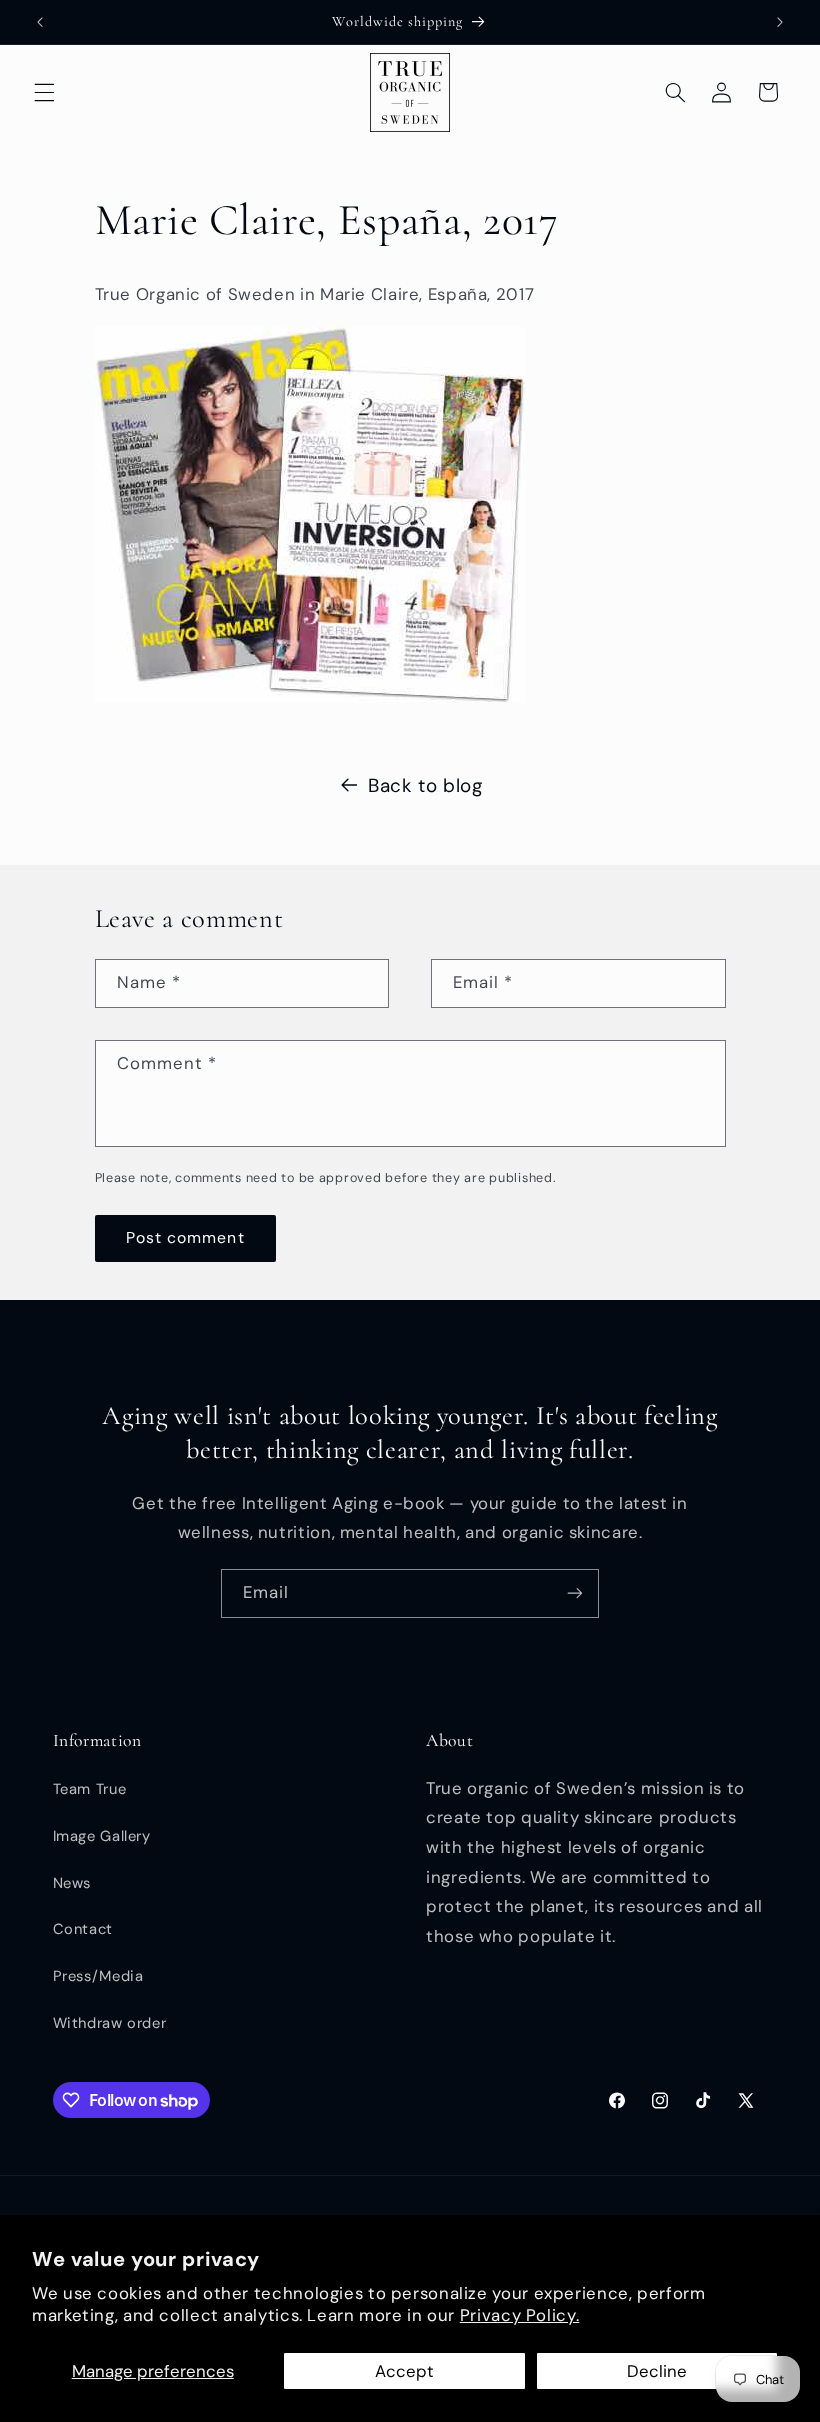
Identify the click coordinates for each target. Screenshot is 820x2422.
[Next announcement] (780, 22)
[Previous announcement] (40, 22)
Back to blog (425, 785)
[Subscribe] (575, 1593)
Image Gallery (102, 1836)
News (72, 1883)
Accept (404, 2371)
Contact (83, 1929)
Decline (657, 2371)
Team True (90, 1789)
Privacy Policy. (519, 2315)
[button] (44, 92)
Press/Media (98, 1976)
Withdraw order (110, 2023)
